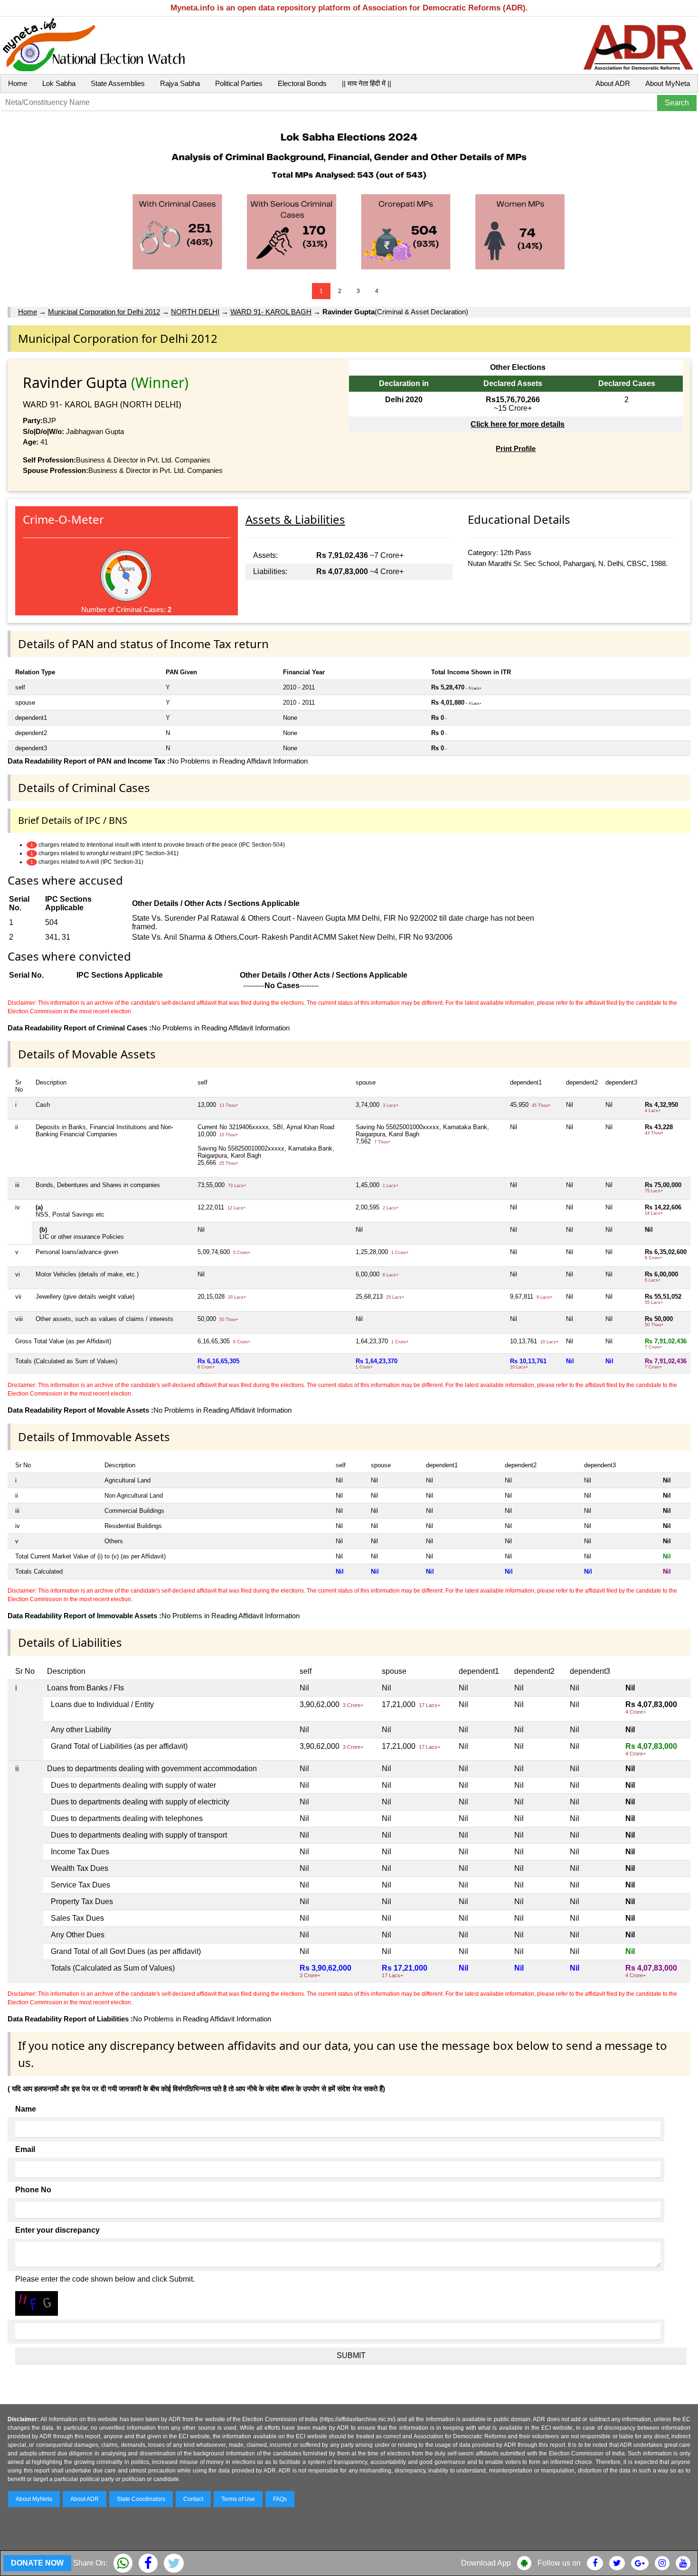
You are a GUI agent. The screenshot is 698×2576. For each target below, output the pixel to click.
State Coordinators (141, 2499)
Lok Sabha (59, 83)
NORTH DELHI (195, 312)
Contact (193, 2499)
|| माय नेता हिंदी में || (367, 83)
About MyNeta (668, 83)
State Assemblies (118, 83)
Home (18, 83)
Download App (486, 2563)
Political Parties (239, 83)
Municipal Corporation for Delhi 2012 (104, 312)
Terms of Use (238, 2499)
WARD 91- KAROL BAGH (271, 312)
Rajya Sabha (180, 83)
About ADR (613, 83)
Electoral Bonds (302, 83)
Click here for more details (518, 424)
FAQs (280, 2499)
